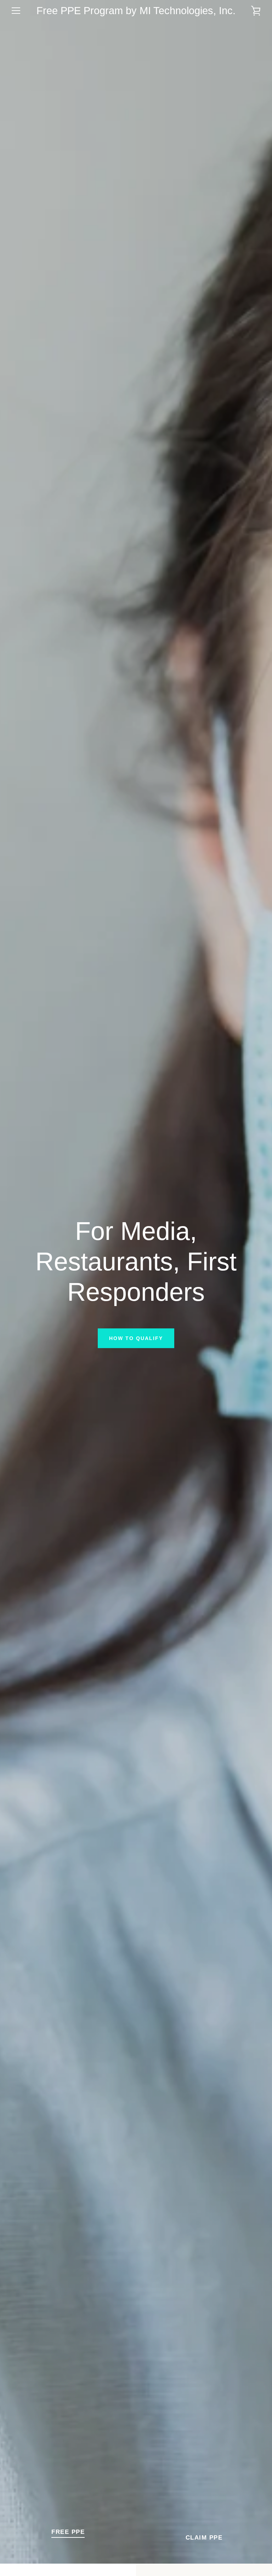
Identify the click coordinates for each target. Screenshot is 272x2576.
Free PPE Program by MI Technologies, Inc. (136, 11)
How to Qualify (136, 1338)
